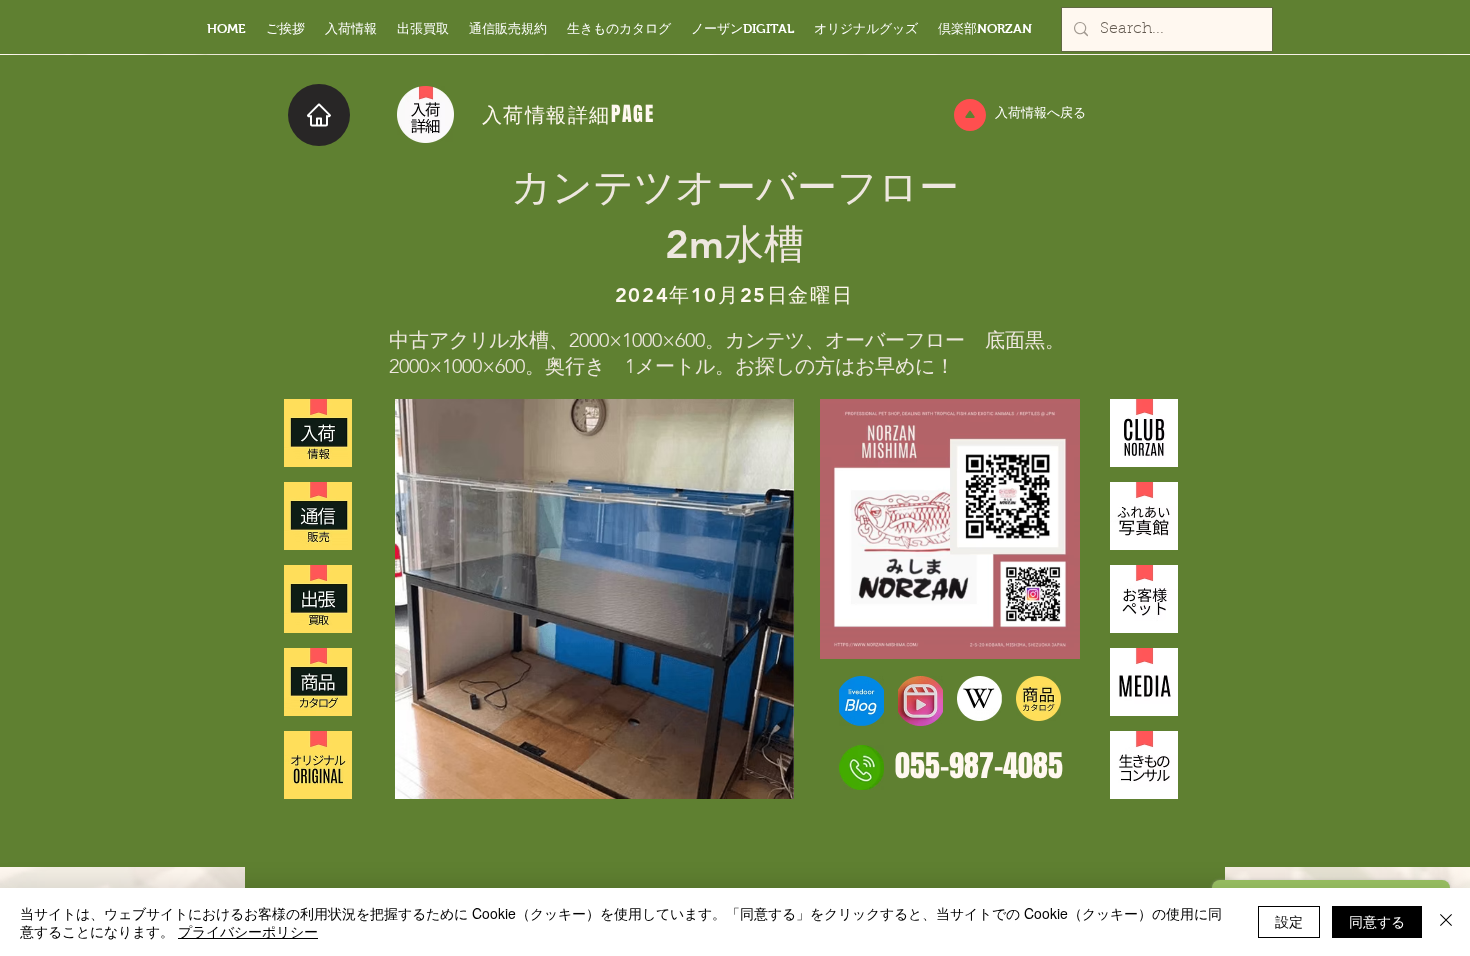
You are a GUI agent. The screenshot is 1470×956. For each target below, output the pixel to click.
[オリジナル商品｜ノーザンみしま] (318, 765)
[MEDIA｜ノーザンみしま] (1144, 682)
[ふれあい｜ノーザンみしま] (1144, 516)
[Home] (319, 115)
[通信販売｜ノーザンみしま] (318, 516)
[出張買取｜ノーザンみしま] (318, 599)
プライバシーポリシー (248, 931)
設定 (1289, 921)
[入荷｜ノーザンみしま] (318, 433)
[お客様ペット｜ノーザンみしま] (1144, 599)
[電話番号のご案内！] (861, 767)
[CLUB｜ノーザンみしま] (1144, 433)
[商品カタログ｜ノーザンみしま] (318, 682)
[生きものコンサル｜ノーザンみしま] (1144, 765)
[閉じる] (1446, 922)
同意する (1377, 921)
